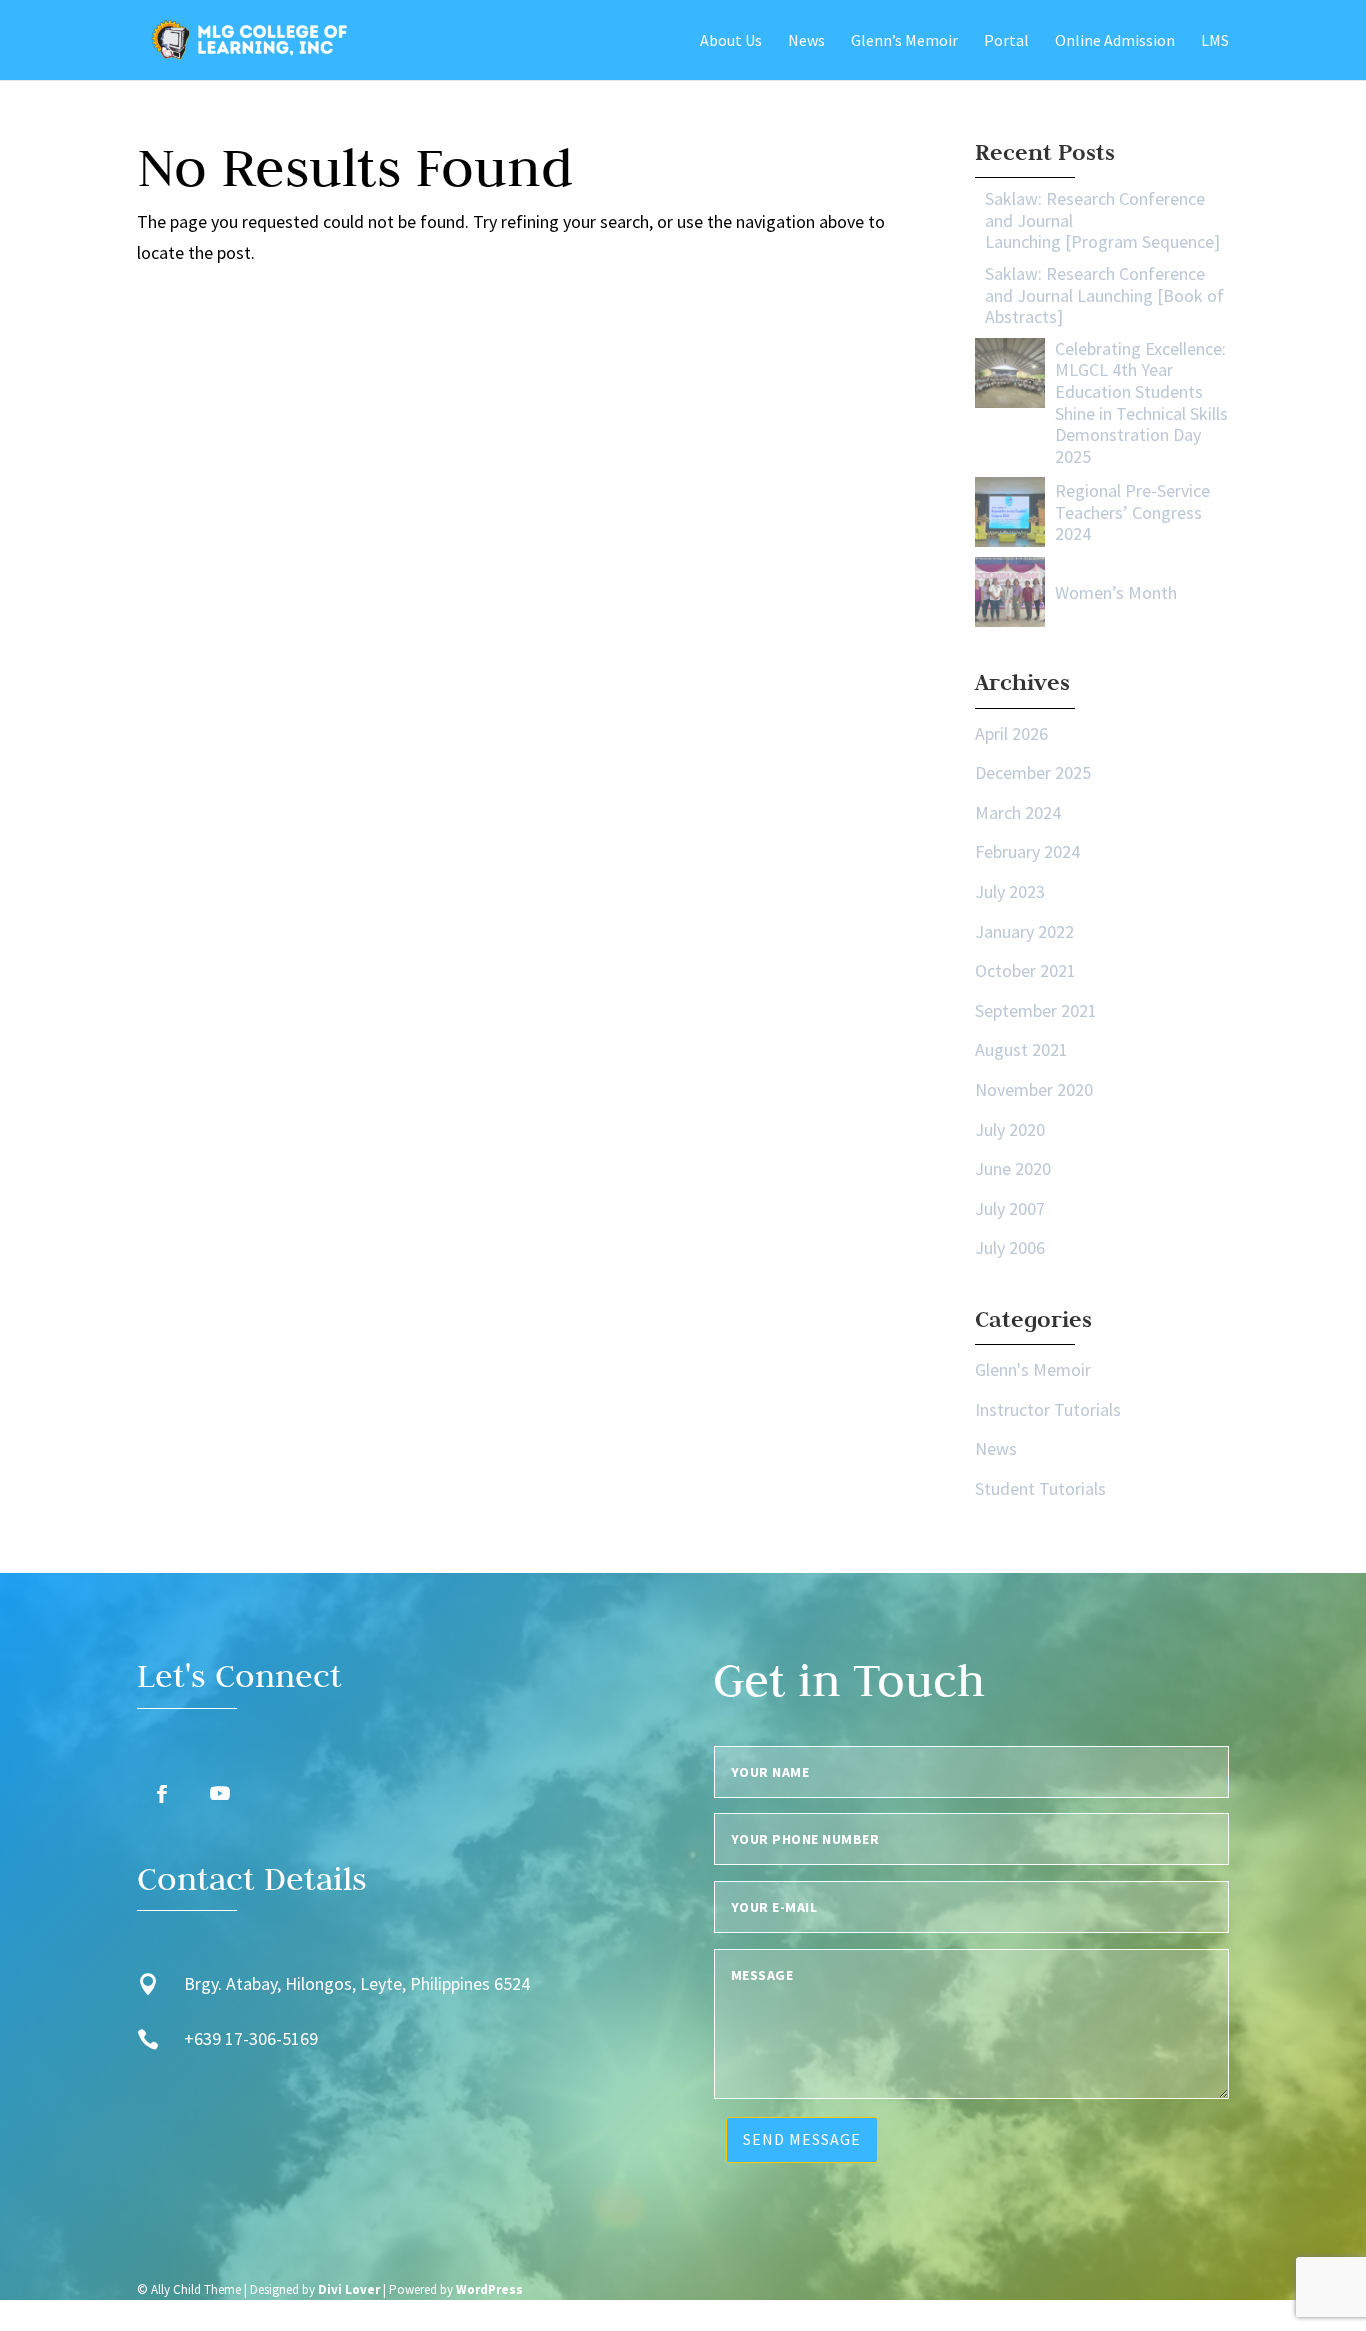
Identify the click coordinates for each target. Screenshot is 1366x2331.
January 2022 (1024, 931)
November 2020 (1034, 1089)
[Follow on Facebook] (162, 1794)
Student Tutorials (1040, 1488)
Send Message (802, 2139)
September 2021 (1036, 1010)
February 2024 (1027, 851)
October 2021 (1025, 970)
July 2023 (1010, 891)
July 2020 (1010, 1129)
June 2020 (1013, 1168)
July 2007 (1010, 1208)
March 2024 (1018, 812)
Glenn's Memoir (1033, 1369)
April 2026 (1011, 733)
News (996, 1448)
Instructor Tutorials (1048, 1409)
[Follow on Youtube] (220, 1794)
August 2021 (1021, 1049)
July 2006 (1010, 1247)
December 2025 (1033, 772)
